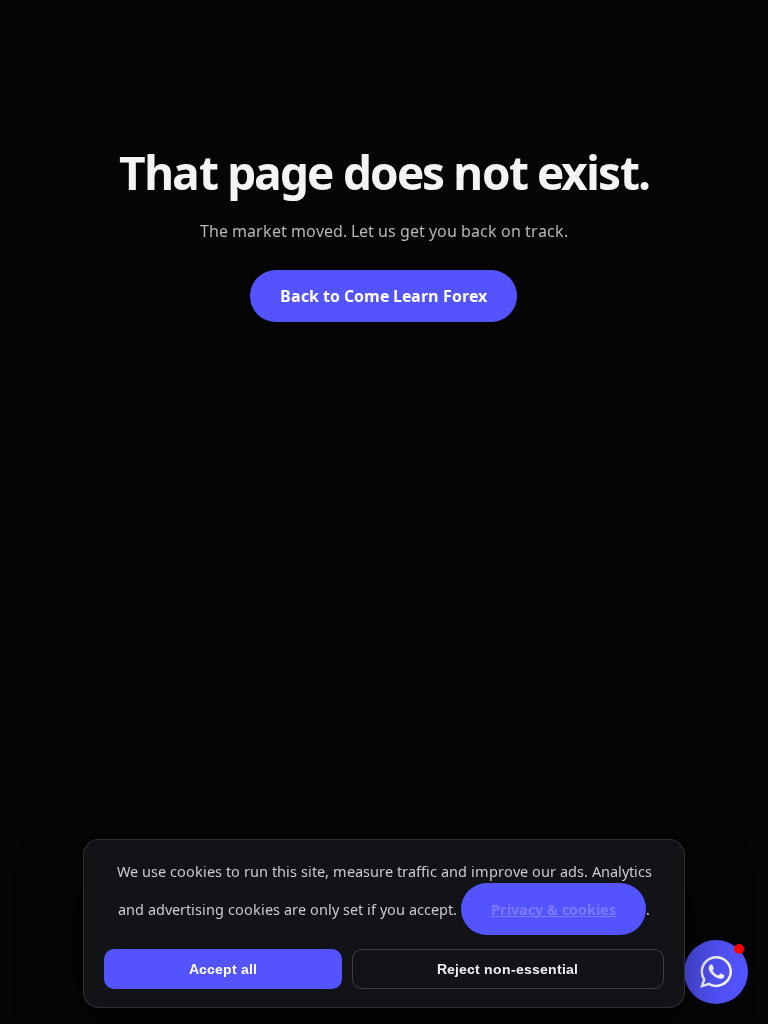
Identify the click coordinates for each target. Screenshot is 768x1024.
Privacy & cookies (553, 909)
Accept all (223, 969)
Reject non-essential (507, 969)
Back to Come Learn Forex (383, 296)
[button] (716, 972)
